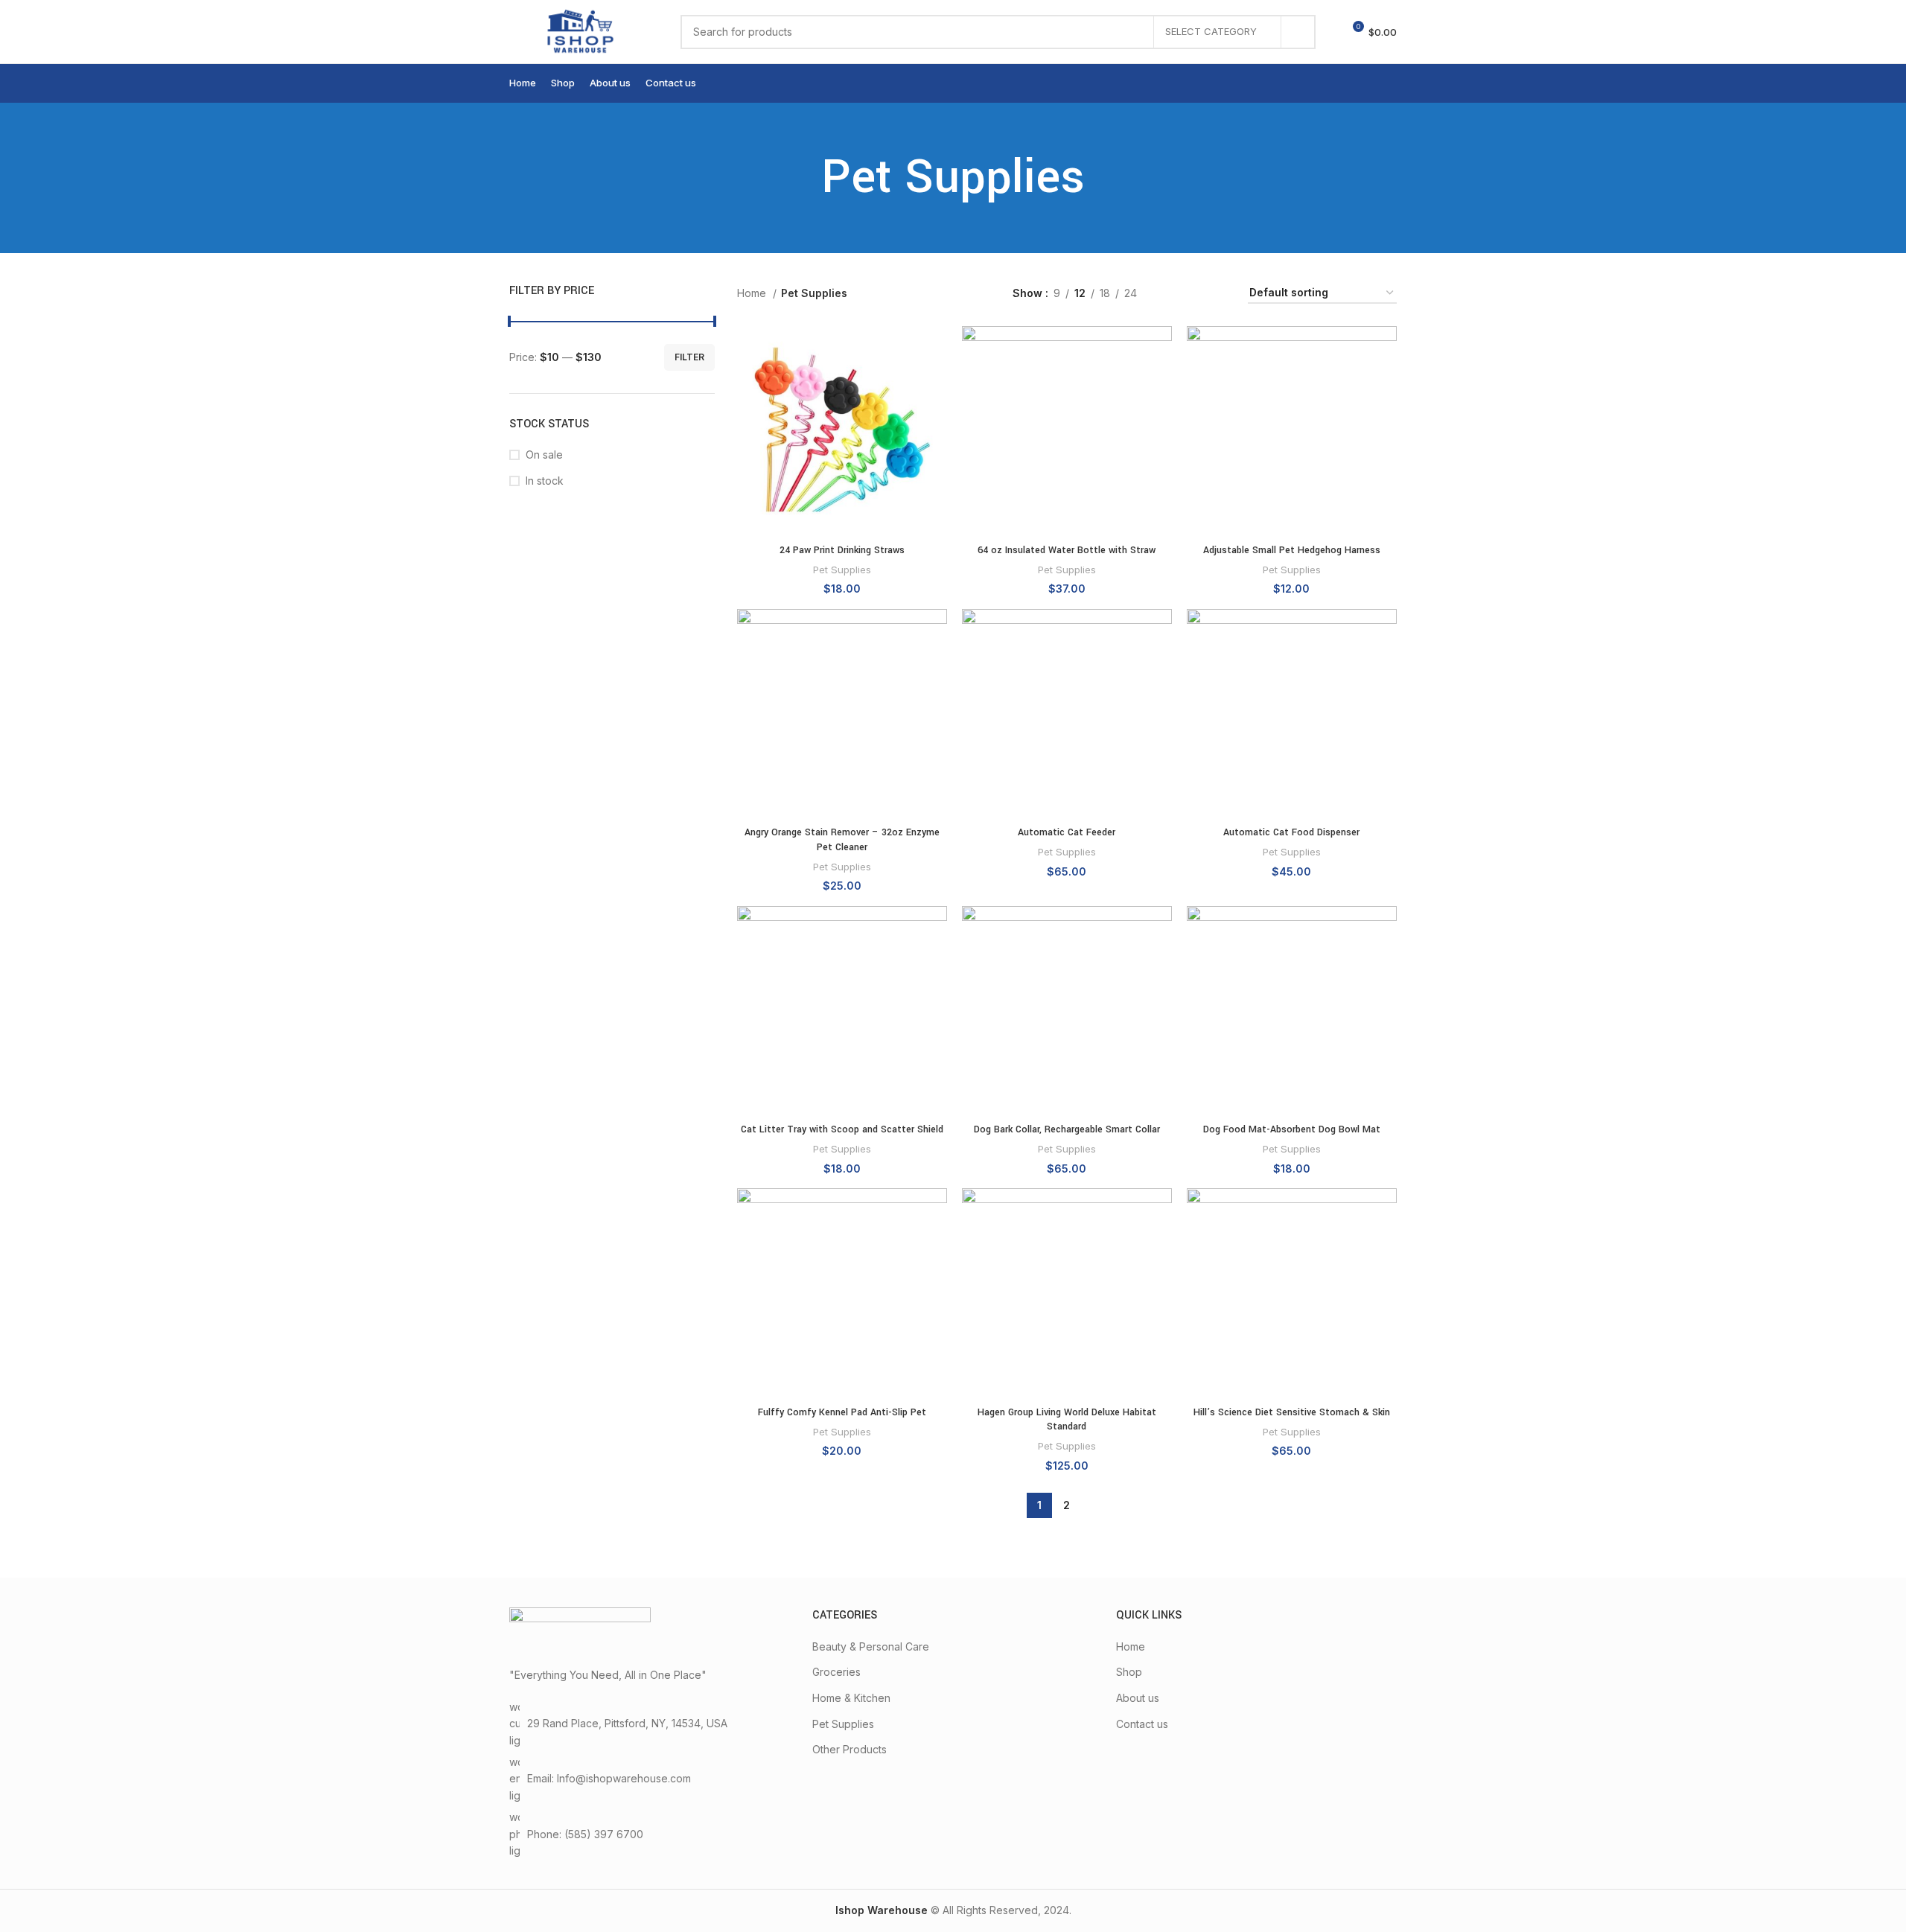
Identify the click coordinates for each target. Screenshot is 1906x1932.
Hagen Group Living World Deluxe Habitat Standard (1067, 1420)
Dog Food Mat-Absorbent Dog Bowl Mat (1292, 1129)
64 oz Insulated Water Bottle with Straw (1067, 550)
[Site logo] (580, 30)
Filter (689, 357)
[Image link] (580, 1629)
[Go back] (803, 178)
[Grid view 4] (1218, 293)
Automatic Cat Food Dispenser (1291, 832)
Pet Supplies (842, 570)
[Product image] (842, 431)
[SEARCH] (1298, 32)
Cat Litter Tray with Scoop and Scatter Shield (842, 1129)
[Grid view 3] (1195, 293)
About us (1138, 1698)
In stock (545, 481)
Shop (1129, 1672)
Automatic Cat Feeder (1067, 832)
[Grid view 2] (1172, 293)
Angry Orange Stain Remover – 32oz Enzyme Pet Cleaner (842, 840)
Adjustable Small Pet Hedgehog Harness (1292, 550)
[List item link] (650, 1834)
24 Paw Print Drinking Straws (842, 550)
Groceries (836, 1672)
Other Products (850, 1749)
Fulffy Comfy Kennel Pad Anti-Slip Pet (842, 1412)
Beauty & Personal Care (871, 1646)
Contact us (1142, 1724)
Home (753, 293)
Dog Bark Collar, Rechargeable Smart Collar (1067, 1129)
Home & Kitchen (851, 1698)
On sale (544, 455)
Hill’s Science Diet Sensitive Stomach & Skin (1292, 1412)
